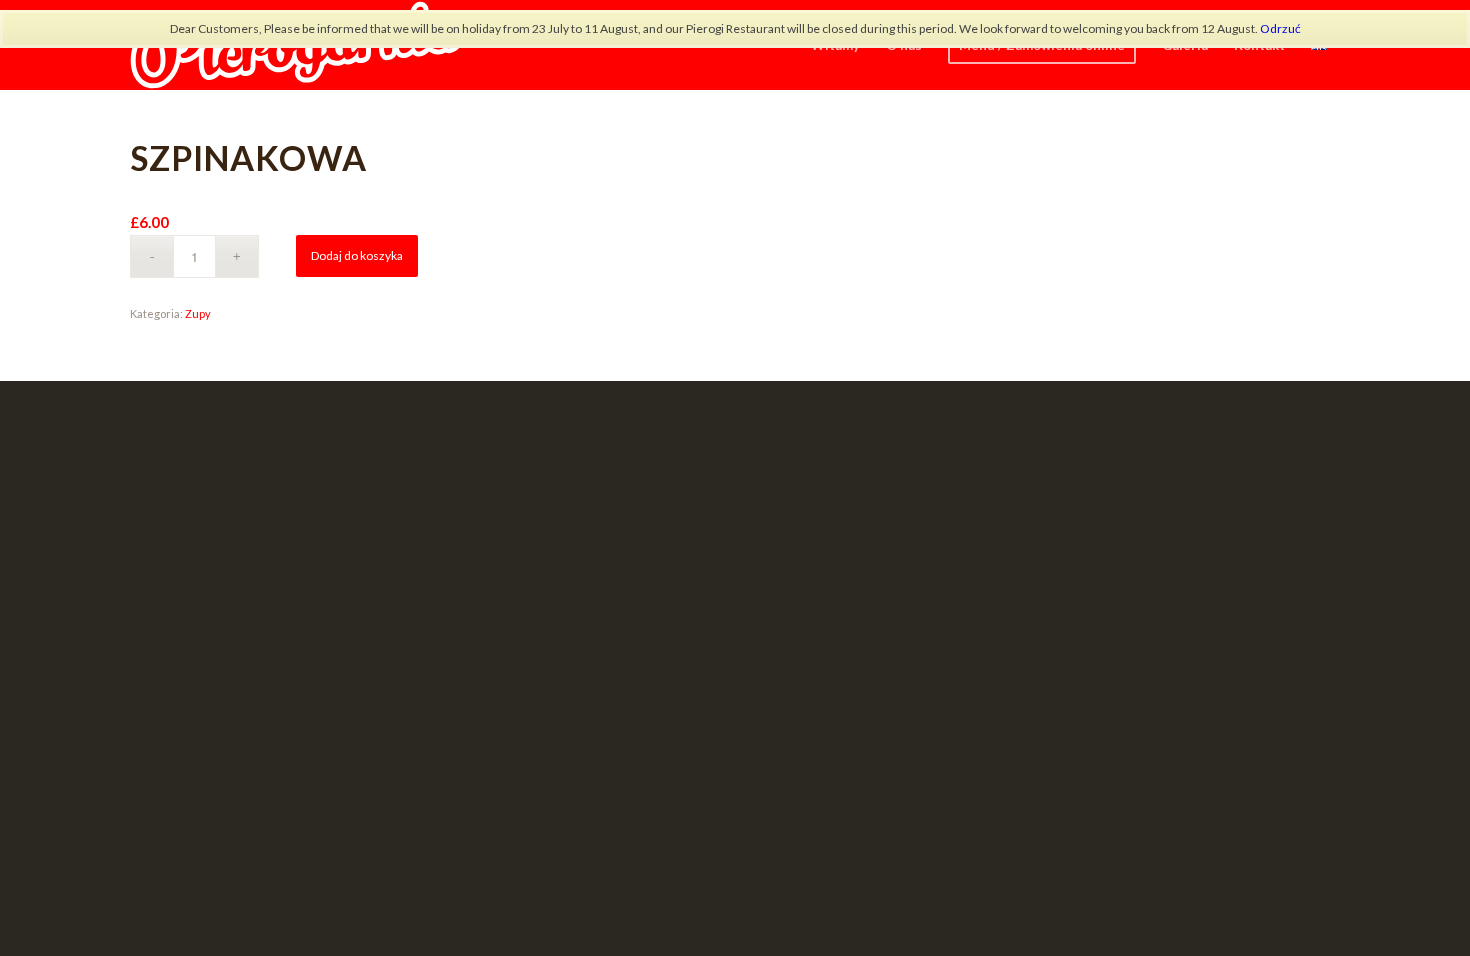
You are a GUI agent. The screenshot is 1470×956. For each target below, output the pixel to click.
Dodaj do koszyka (357, 255)
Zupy (198, 313)
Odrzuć (1280, 28)
